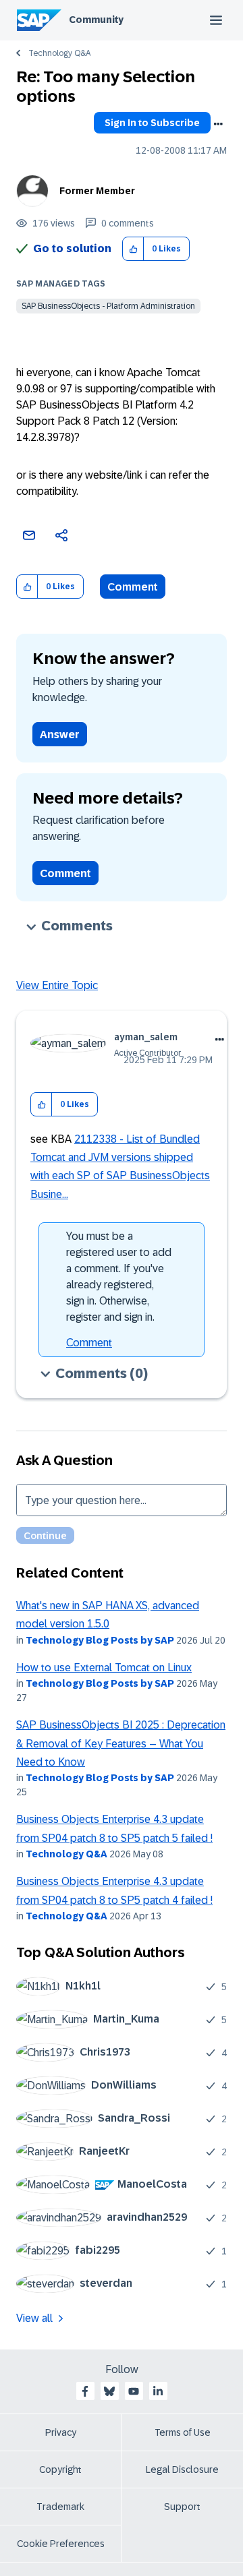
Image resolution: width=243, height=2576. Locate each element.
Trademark (60, 2507)
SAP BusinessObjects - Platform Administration (108, 306)
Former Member (97, 191)
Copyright (60, 2469)
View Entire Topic (57, 985)
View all (34, 2318)
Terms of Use (183, 2432)
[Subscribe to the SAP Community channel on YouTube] (134, 2391)
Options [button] (218, 124)
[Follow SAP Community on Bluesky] (109, 2391)
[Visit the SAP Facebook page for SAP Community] (85, 2391)
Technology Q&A (59, 53)
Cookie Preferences (61, 2544)
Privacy (61, 2432)
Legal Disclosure (182, 2469)
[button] (133, 249)
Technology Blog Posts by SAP (100, 1640)
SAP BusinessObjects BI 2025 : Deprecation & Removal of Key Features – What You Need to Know (121, 1743)
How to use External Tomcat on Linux (104, 1668)
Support (182, 2507)
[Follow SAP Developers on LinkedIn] (158, 2391)
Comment (133, 587)
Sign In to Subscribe (152, 123)
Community (96, 20)
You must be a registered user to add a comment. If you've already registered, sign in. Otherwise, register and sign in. (119, 1277)
